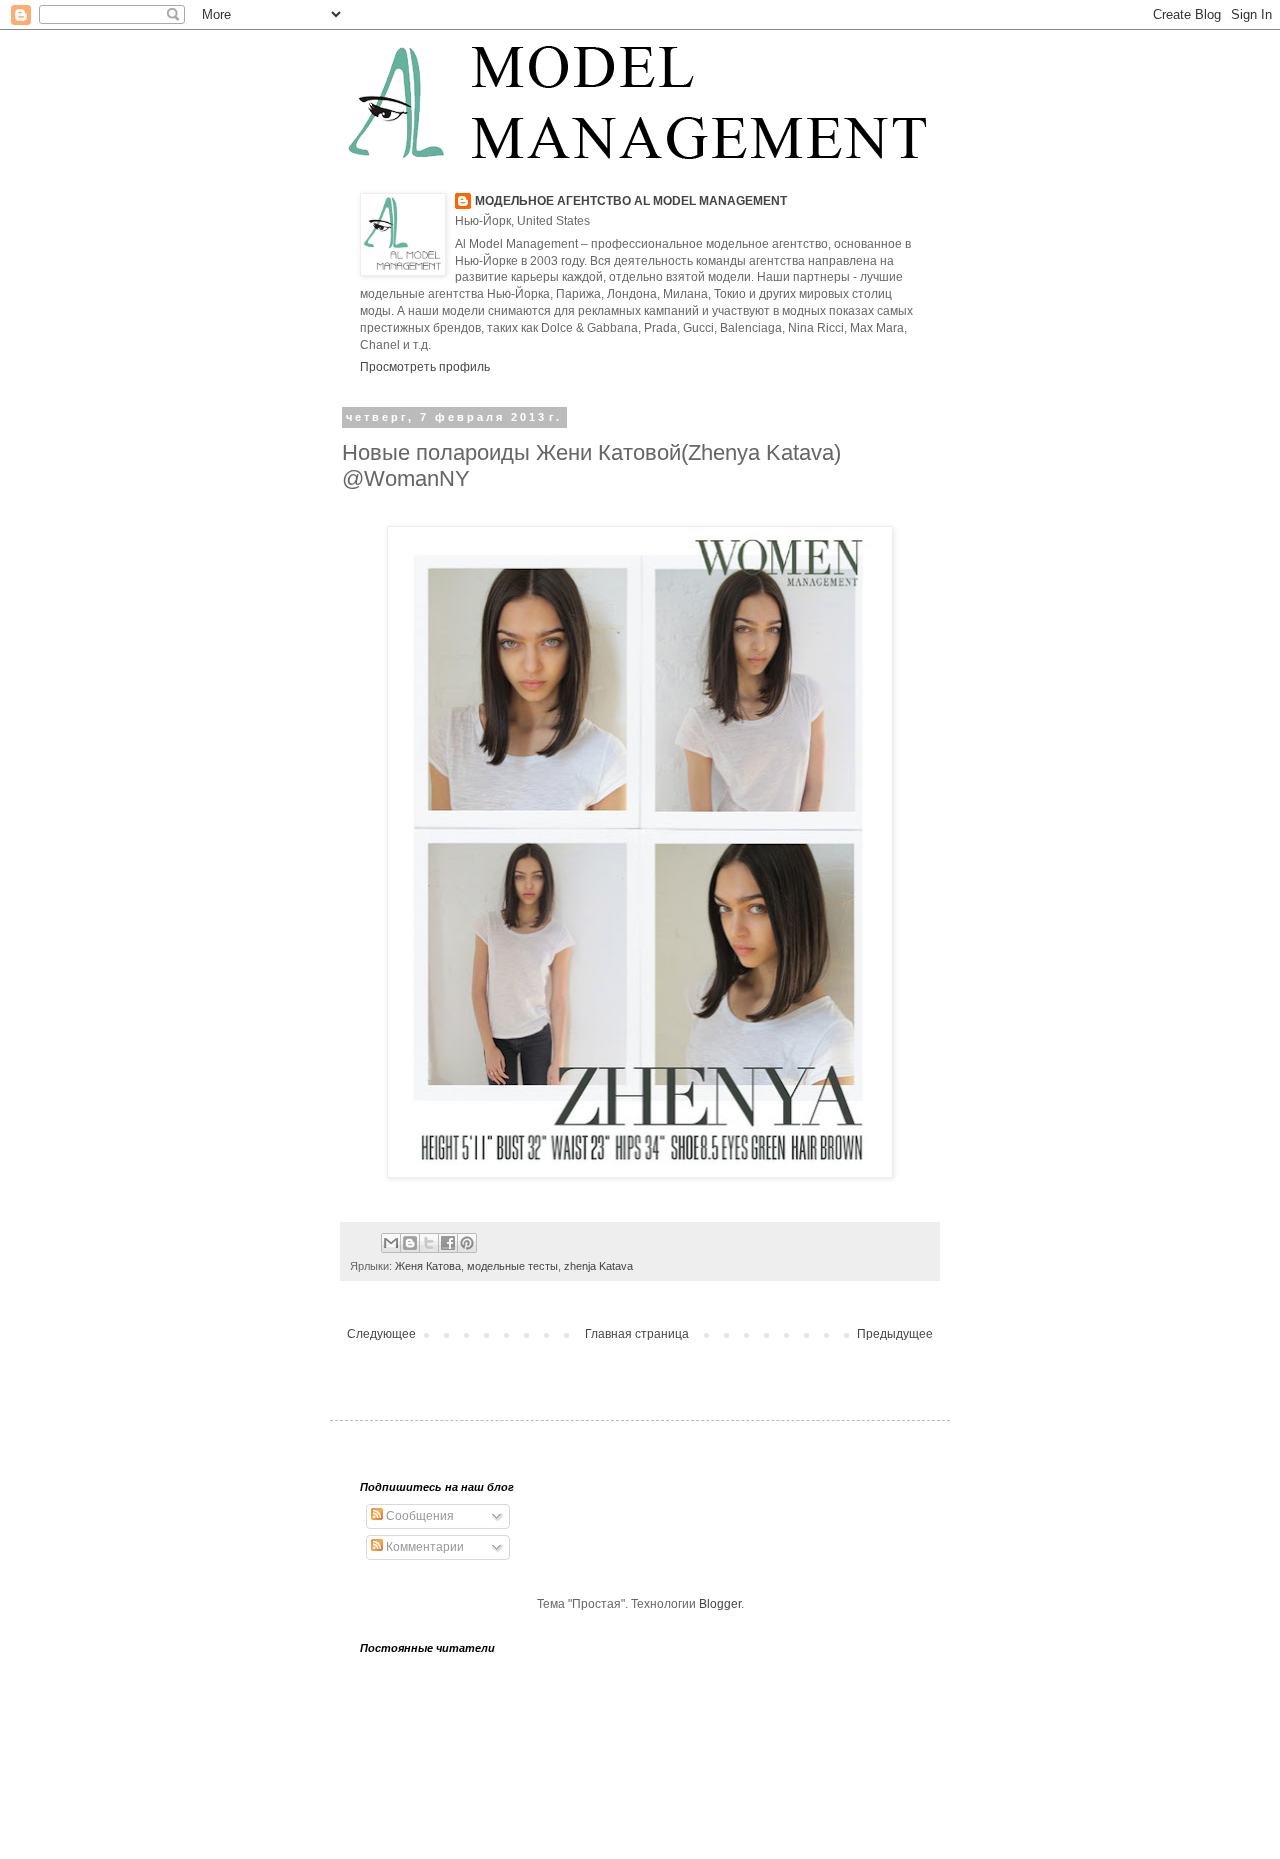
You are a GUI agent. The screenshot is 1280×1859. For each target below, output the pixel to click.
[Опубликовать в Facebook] (448, 1243)
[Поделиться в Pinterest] (467, 1243)
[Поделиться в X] (429, 1243)
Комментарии (423, 1547)
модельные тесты (512, 1266)
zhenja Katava (598, 1266)
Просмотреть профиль (425, 367)
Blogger (720, 1604)
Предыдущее (895, 1334)
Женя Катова (428, 1266)
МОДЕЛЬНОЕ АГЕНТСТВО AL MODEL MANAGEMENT (631, 201)
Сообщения (418, 1516)
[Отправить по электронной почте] (391, 1243)
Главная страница (637, 1334)
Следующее (381, 1334)
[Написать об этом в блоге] (410, 1243)
